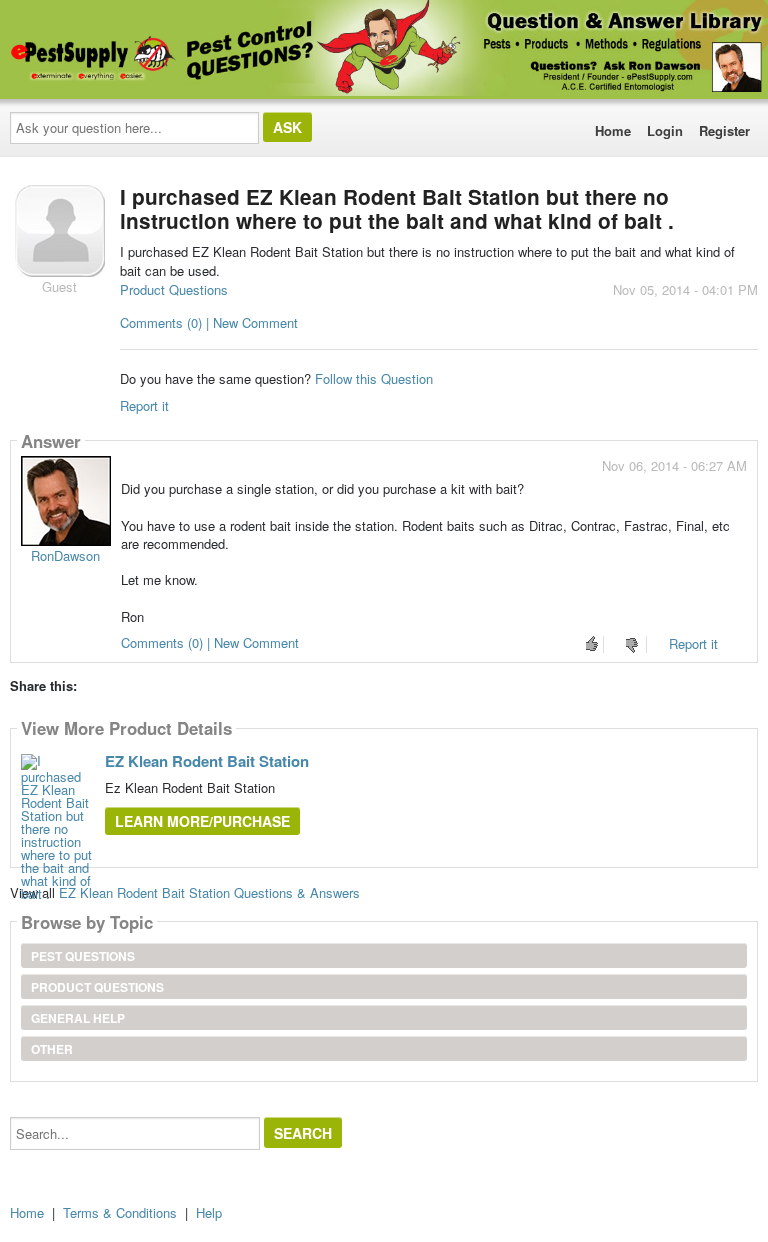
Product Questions (174, 289)
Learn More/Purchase (202, 821)
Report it (144, 405)
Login (665, 130)
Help (209, 1212)
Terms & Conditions (120, 1212)
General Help (78, 1018)
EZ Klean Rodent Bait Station (207, 761)
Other (52, 1049)
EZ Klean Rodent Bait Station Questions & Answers (209, 892)
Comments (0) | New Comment (209, 322)
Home (613, 130)
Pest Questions (83, 956)
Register (724, 130)
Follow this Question (374, 378)
